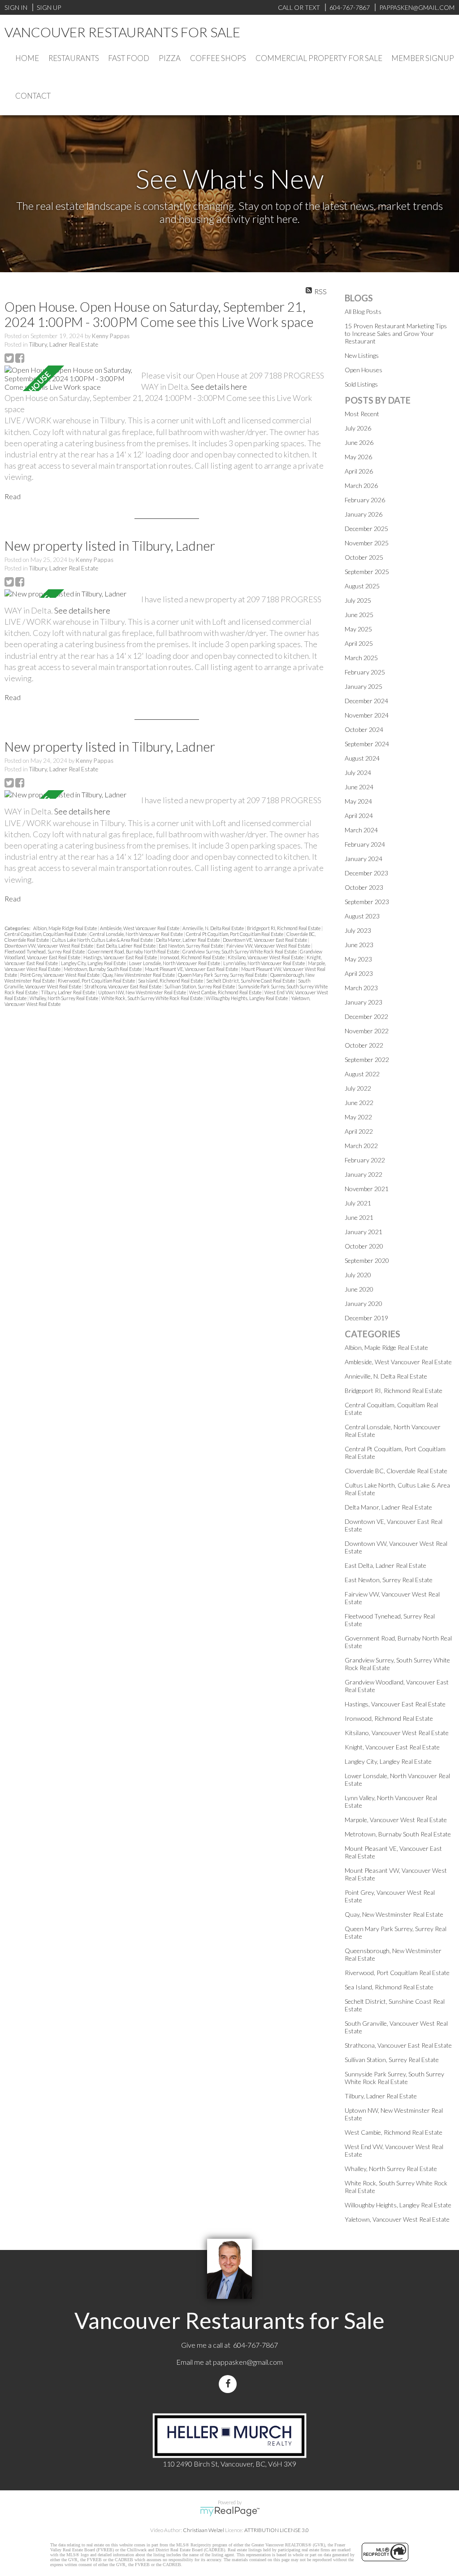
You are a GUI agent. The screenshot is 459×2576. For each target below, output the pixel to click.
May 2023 (358, 959)
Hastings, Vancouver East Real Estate (121, 957)
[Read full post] (69, 378)
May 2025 (358, 629)
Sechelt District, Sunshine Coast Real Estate (251, 981)
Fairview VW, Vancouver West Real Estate (269, 946)
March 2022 (361, 1146)
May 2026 (358, 457)
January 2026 (364, 514)
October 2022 (364, 1045)
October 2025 (364, 557)
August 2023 (362, 916)
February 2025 (365, 672)
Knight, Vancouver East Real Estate (392, 1747)
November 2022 (367, 1031)
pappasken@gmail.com (248, 2362)
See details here (219, 387)
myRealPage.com (230, 2511)
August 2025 (362, 586)
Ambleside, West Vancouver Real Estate (140, 928)
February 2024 (365, 844)
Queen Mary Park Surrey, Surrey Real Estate (223, 975)
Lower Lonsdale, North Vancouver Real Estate (175, 963)
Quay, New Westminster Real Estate (139, 975)
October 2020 (364, 1246)
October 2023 (364, 887)
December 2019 (366, 1318)
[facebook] (229, 2384)
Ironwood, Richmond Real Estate (193, 957)
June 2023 (359, 945)
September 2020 (367, 1260)
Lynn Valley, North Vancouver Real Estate (264, 963)
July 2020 (358, 1275)
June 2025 (359, 615)
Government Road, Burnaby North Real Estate (134, 951)
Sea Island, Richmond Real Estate (171, 981)
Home (27, 58)
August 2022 (362, 1074)
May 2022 (358, 1117)
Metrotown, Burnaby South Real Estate (103, 969)
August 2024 (362, 758)
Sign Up (49, 7)
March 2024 (361, 830)
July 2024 (358, 772)
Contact (33, 96)
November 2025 (367, 543)
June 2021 (359, 1217)
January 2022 (364, 1174)
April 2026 (359, 471)
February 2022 (365, 1160)
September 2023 (367, 902)
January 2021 (364, 1232)
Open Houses (364, 370)
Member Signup (423, 58)
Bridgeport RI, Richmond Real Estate (284, 928)
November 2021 (367, 1189)
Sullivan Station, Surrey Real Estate (200, 986)
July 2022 (358, 1088)
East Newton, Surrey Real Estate (191, 946)
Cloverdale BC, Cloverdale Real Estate (396, 1471)
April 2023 (359, 973)
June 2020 (359, 1289)
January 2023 (364, 1002)
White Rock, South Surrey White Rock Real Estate (152, 998)
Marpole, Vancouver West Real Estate (396, 1820)
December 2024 (366, 701)
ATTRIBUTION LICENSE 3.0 (277, 2530)
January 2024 (364, 859)
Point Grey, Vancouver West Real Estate (60, 975)
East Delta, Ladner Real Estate (126, 946)
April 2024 (359, 816)
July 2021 (358, 1203)
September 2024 (367, 744)
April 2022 (359, 1131)
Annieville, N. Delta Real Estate (214, 928)
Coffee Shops (218, 58)
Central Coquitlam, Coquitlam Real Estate (46, 934)
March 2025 (361, 658)
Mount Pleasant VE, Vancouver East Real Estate (192, 969)
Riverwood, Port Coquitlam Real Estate (97, 981)
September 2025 (367, 572)
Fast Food (129, 58)
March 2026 (361, 485)
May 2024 (358, 801)
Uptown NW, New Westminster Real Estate (143, 992)
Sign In (16, 7)
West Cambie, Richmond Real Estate (226, 992)
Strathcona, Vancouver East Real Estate (123, 986)
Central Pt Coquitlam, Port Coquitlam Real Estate (235, 934)
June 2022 (359, 1103)
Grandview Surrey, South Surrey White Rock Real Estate (240, 951)
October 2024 (364, 729)
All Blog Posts (363, 311)
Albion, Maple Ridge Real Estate (65, 928)
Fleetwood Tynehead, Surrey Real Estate (45, 951)
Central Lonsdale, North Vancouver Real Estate (137, 934)
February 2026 (365, 500)
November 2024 (367, 715)
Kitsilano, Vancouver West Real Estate (266, 957)
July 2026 (358, 428)
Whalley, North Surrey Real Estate (64, 998)
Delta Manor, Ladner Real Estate (188, 940)
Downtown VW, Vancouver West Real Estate (49, 946)
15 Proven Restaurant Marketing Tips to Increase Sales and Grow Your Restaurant (396, 333)
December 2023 (366, 873)
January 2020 (364, 1303)
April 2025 (359, 643)
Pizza (170, 58)
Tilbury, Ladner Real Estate (64, 344)
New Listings (362, 355)
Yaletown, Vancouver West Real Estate (397, 2219)
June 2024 (359, 787)
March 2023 (361, 988)
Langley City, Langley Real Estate (94, 963)
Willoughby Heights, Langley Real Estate (247, 998)
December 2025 (366, 529)
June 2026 (359, 442)
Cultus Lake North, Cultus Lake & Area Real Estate (103, 940)
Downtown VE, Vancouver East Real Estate (265, 940)
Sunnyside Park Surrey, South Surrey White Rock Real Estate (394, 2078)
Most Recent (362, 414)
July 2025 (358, 600)
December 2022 (366, 1016)
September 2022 (367, 1060)
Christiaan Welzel (204, 2530)
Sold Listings (361, 384)
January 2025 (364, 686)
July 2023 (358, 930)
